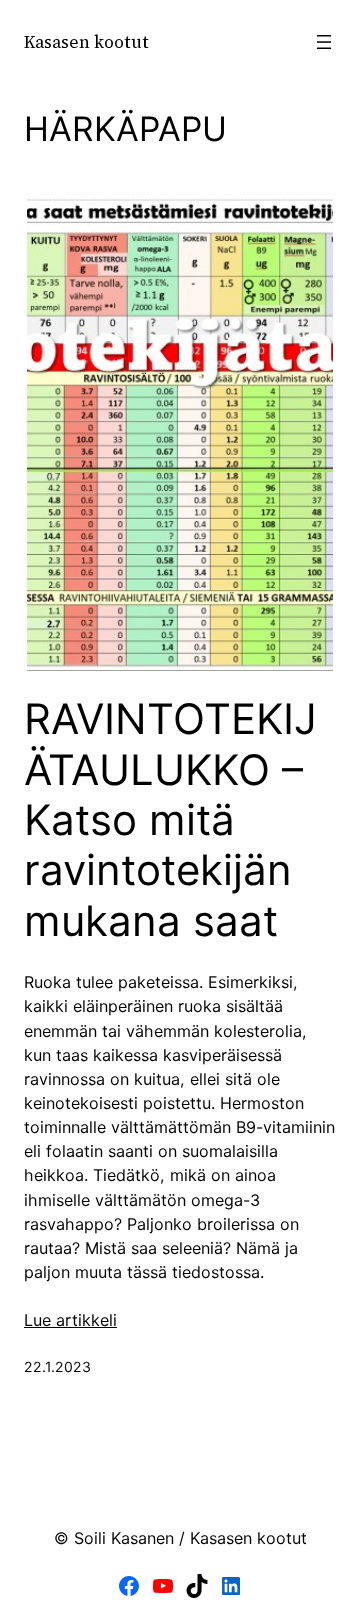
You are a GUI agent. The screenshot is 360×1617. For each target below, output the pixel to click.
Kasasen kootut (86, 42)
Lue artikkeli (70, 1320)
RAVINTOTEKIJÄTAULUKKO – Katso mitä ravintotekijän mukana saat (170, 820)
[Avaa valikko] (324, 42)
